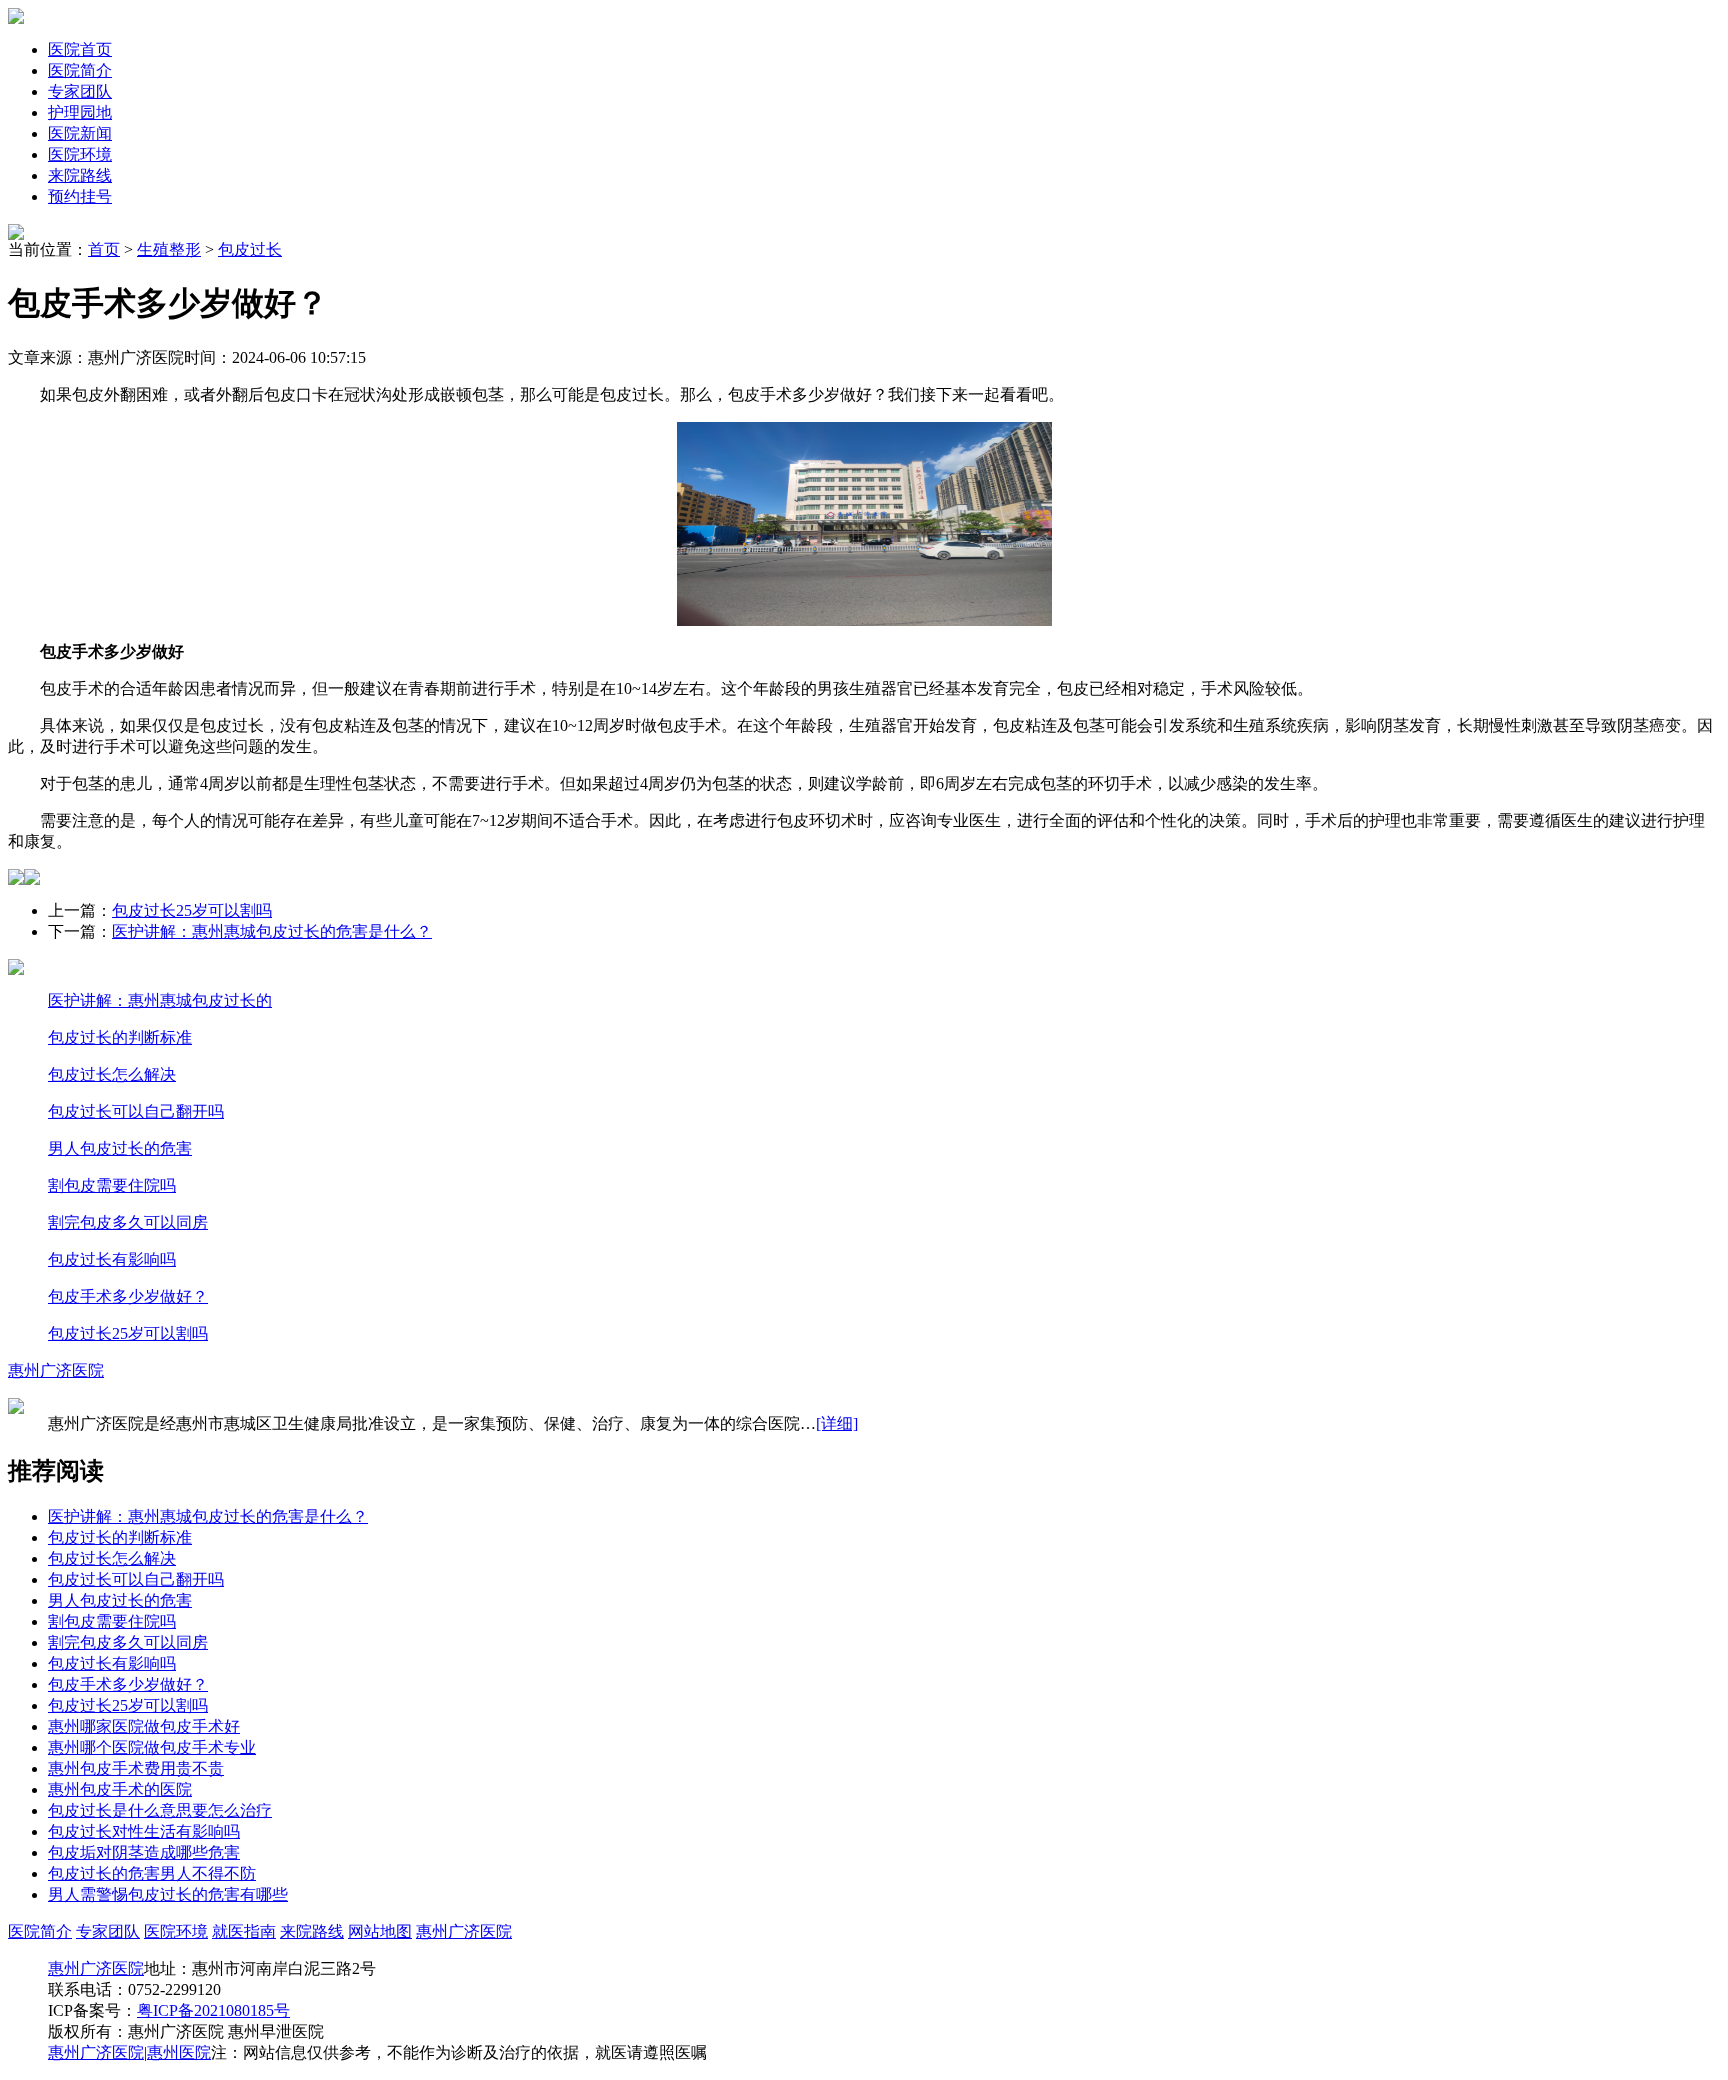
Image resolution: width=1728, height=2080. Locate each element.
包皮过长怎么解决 (112, 1074)
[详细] (837, 1423)
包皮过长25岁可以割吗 (192, 910)
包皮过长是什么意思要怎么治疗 (160, 1810)
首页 (104, 249)
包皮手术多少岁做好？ (128, 1296)
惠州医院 (179, 2052)
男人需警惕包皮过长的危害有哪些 (168, 1894)
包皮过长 (250, 249)
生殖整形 (169, 249)
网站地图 (380, 1931)
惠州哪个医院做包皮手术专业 (152, 1747)
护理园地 (80, 112)
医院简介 (80, 70)
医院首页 (80, 49)
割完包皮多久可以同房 (128, 1222)
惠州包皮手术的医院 (120, 1789)
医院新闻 (80, 133)
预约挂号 (80, 196)
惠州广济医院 (56, 1370)
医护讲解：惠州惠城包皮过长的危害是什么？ (272, 931)
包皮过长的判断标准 (120, 1037)
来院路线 (80, 175)
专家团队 (80, 91)
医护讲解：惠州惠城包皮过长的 (160, 1000)
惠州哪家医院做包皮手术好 (144, 1726)
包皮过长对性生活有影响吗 (144, 1831)
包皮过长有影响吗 (112, 1259)
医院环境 (80, 154)
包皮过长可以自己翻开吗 (136, 1111)
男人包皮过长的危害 (120, 1148)
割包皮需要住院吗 (112, 1185)
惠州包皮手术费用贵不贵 (136, 1768)
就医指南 (244, 1931)
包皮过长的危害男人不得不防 (152, 1873)
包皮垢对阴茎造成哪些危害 (144, 1852)
